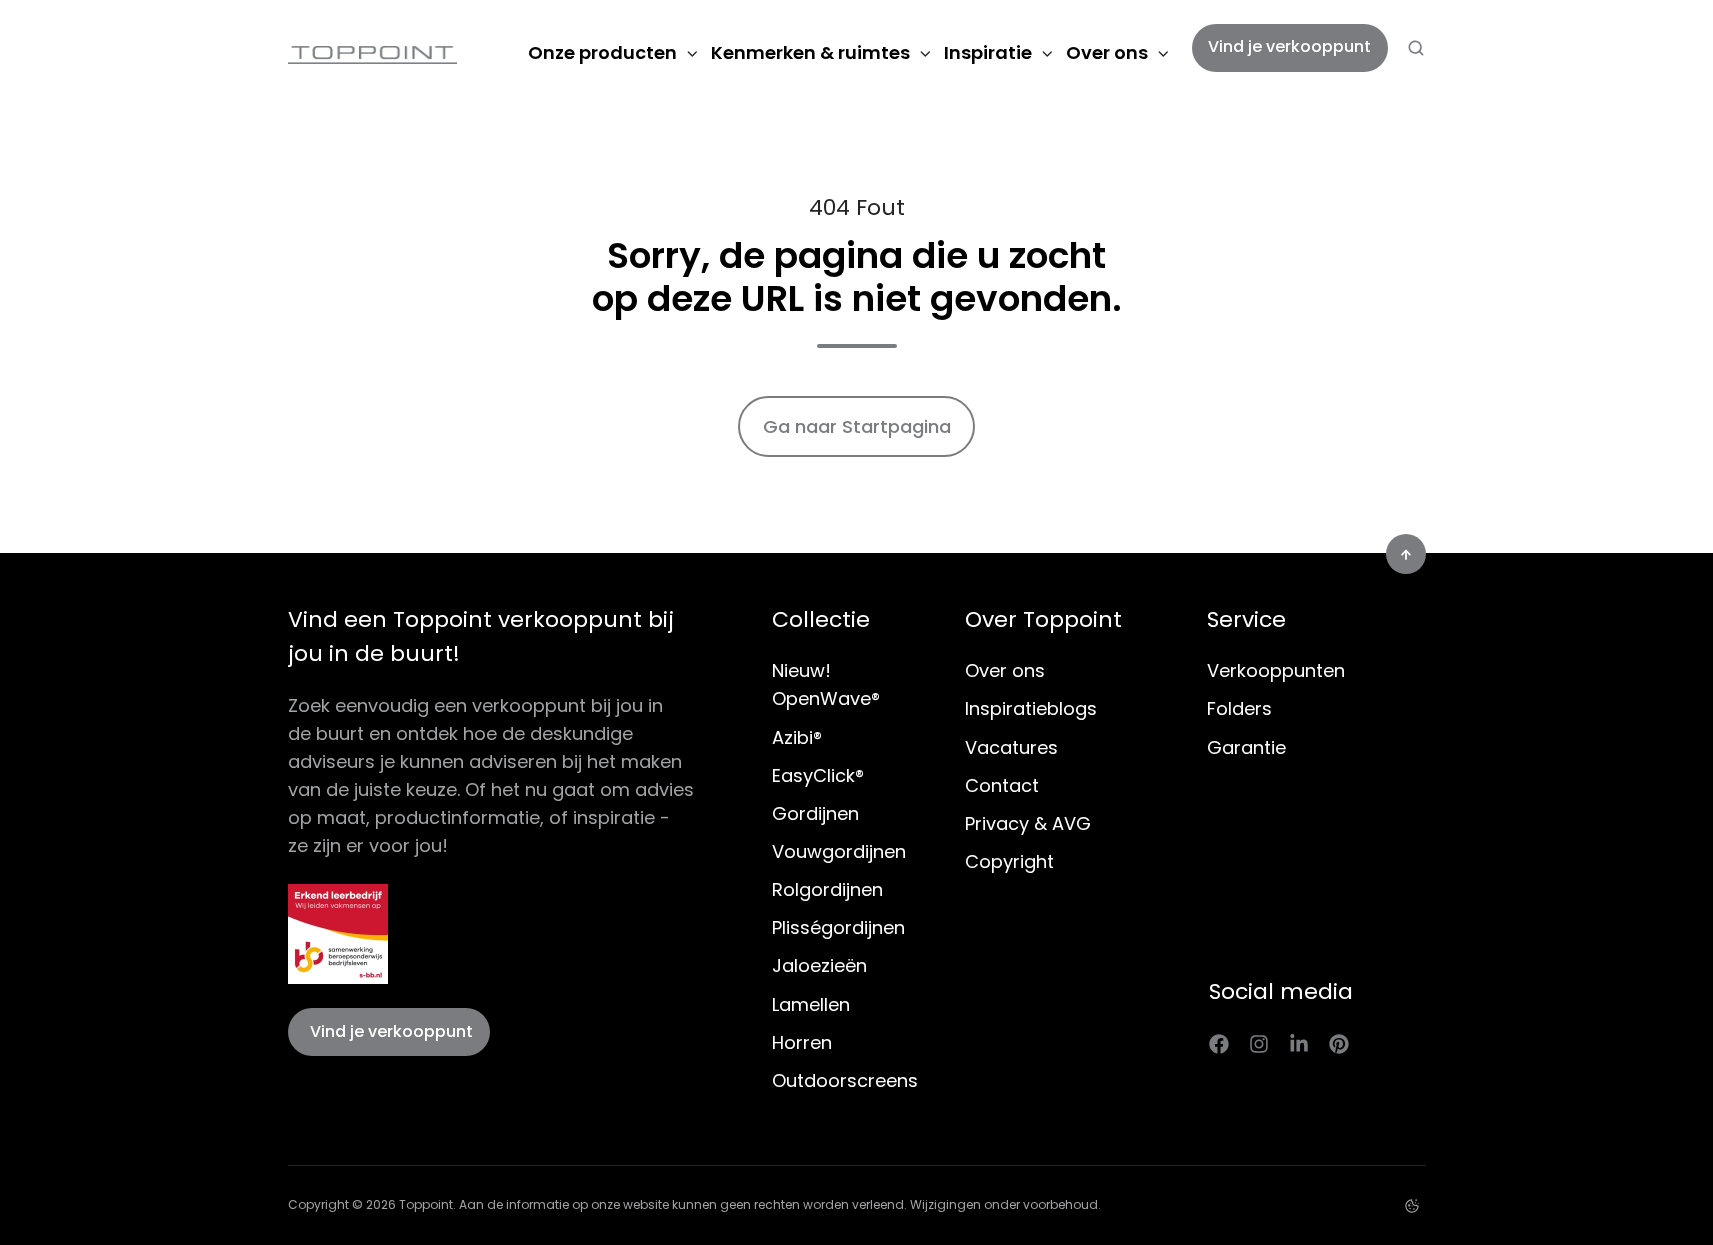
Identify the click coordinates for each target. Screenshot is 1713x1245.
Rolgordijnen (827, 889)
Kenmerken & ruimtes (810, 52)
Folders (1239, 708)
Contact (1002, 785)
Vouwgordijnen (839, 851)
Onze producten (602, 52)
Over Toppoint (1043, 619)
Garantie (1246, 747)
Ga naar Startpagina (857, 426)
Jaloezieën (819, 965)
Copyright (1009, 861)
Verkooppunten (1276, 670)
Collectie (821, 619)
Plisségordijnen (838, 927)
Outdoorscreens (845, 1080)
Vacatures (1011, 747)
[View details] (1219, 1043)
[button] (1416, 48)
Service (1246, 619)
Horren (802, 1042)
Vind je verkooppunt (1289, 46)
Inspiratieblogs (1031, 708)
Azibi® (797, 737)
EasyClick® (818, 775)
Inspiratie (988, 52)
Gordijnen (815, 813)
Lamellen (811, 1004)
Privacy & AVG (1028, 823)
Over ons (1107, 52)
